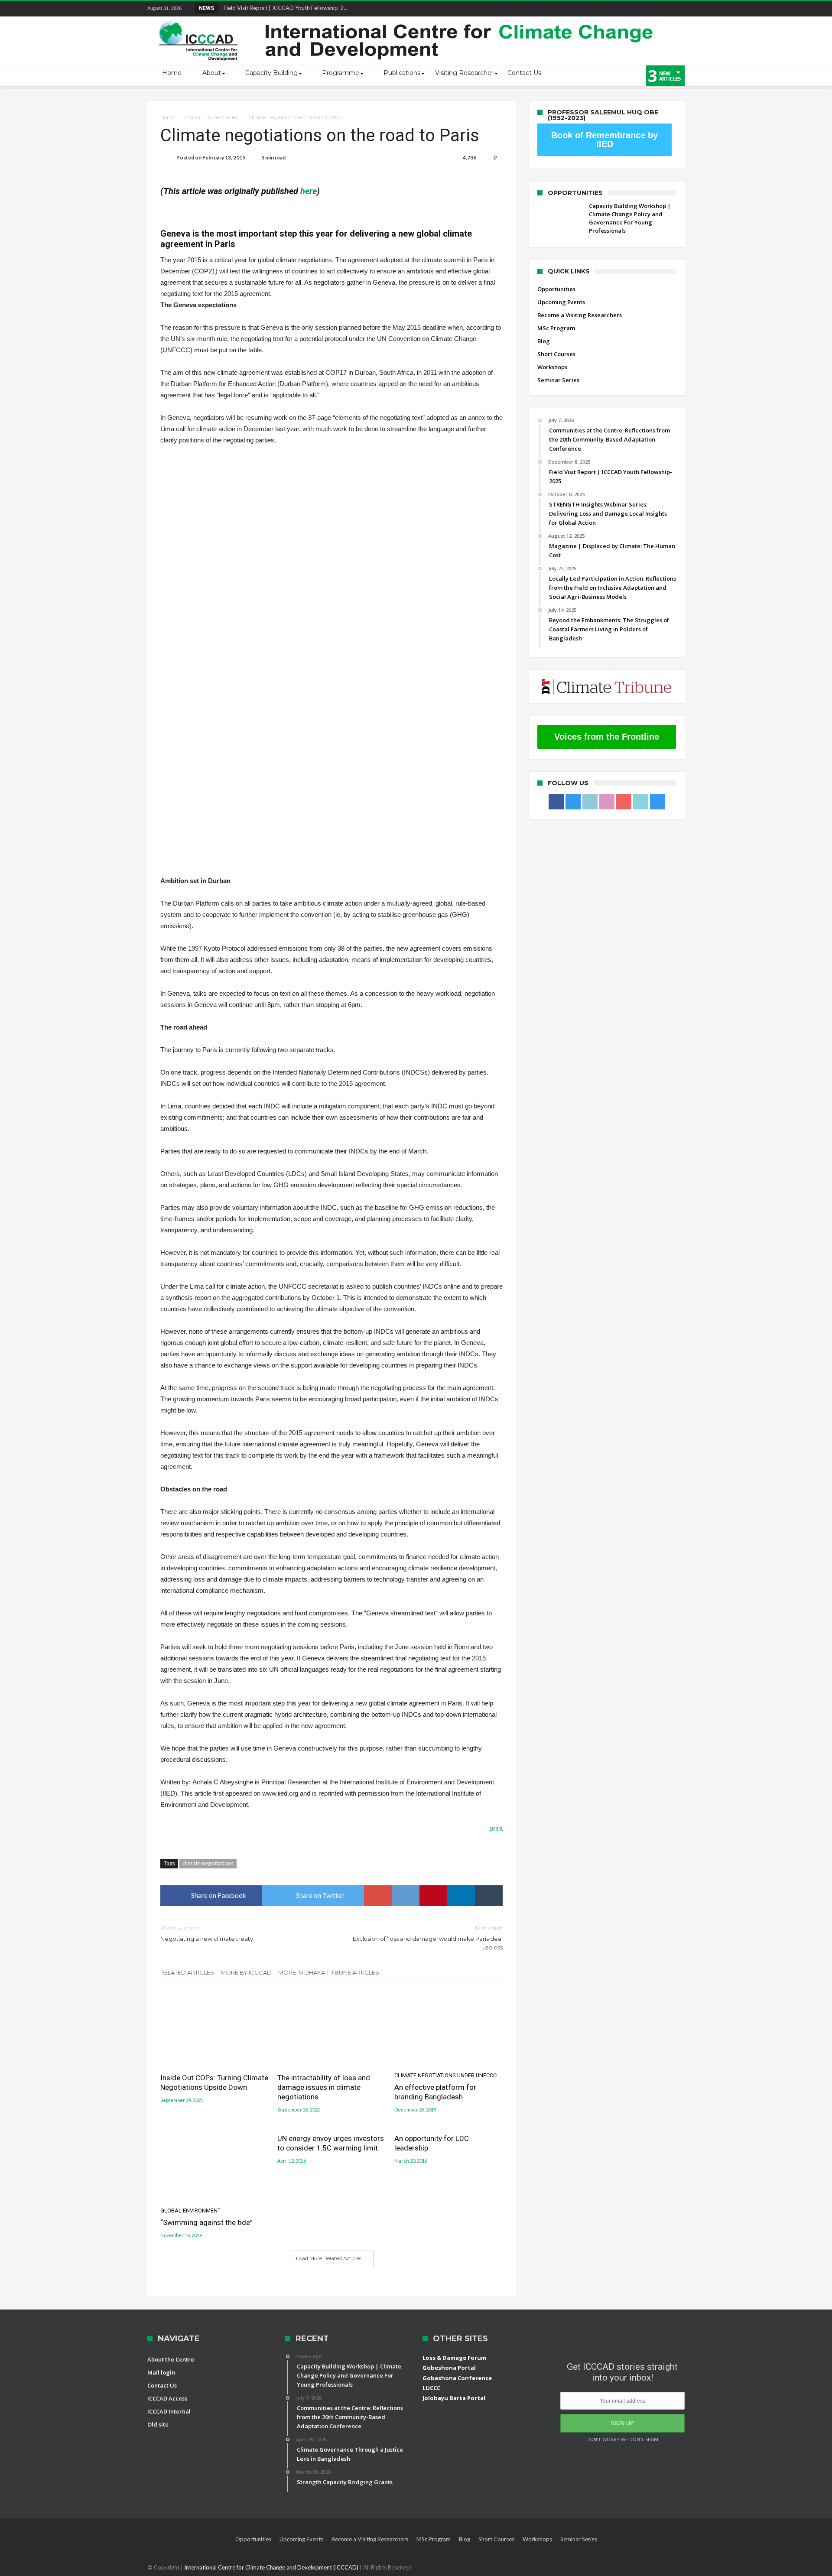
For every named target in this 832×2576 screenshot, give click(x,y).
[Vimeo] (662, 9)
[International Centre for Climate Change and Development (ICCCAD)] (407, 19)
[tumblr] (489, 1896)
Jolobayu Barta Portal (454, 2398)
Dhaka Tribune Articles (211, 117)
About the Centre (171, 2359)
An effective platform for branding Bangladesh (445, 2087)
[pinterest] (433, 1896)
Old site (158, 2424)
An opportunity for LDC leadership (432, 2143)
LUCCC (431, 2388)
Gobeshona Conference (457, 2378)
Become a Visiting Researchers (580, 315)
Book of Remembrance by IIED (604, 140)
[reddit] (406, 1896)
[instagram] (678, 9)
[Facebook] (582, 9)
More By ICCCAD (246, 1972)
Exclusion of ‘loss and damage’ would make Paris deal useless (428, 1938)
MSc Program (556, 328)
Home (167, 117)
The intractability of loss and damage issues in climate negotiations (324, 2087)
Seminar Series (558, 380)
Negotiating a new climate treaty (207, 1933)
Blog (544, 341)
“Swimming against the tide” (206, 2217)
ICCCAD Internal (169, 2411)
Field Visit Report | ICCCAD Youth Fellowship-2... (284, 8)
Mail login (161, 2372)
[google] (378, 1896)
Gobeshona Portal (449, 2368)
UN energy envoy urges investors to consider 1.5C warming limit (331, 2143)
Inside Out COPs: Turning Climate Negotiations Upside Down (214, 2082)
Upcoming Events (561, 302)
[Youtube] (646, 9)
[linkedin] (461, 1896)
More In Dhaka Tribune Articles (329, 1972)
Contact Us (162, 2385)
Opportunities (556, 289)
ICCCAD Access (167, 2398)
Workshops (552, 367)
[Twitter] (598, 9)
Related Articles (187, 1972)
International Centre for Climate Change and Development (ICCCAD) (272, 2567)
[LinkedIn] (614, 9)
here (309, 191)
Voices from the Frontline (607, 737)
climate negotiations (208, 1863)
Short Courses (556, 354)
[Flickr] (630, 9)
